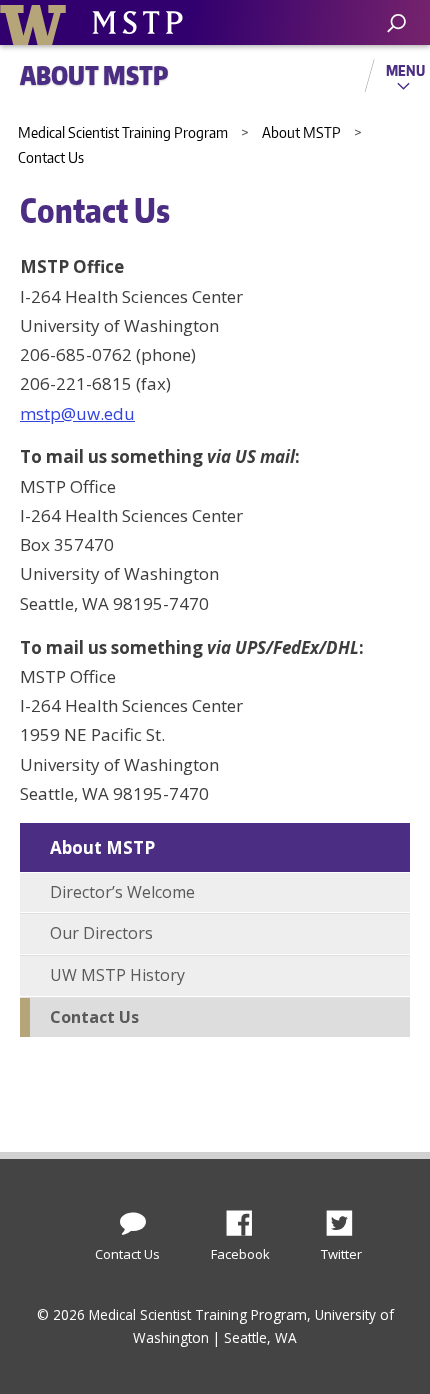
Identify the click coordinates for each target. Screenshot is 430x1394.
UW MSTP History (117, 975)
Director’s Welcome (122, 892)
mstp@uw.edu (77, 413)
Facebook (247, 1218)
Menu (405, 70)
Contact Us (94, 1017)
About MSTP (102, 847)
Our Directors (101, 933)
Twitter (347, 1218)
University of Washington (36, 22)
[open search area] (396, 23)
